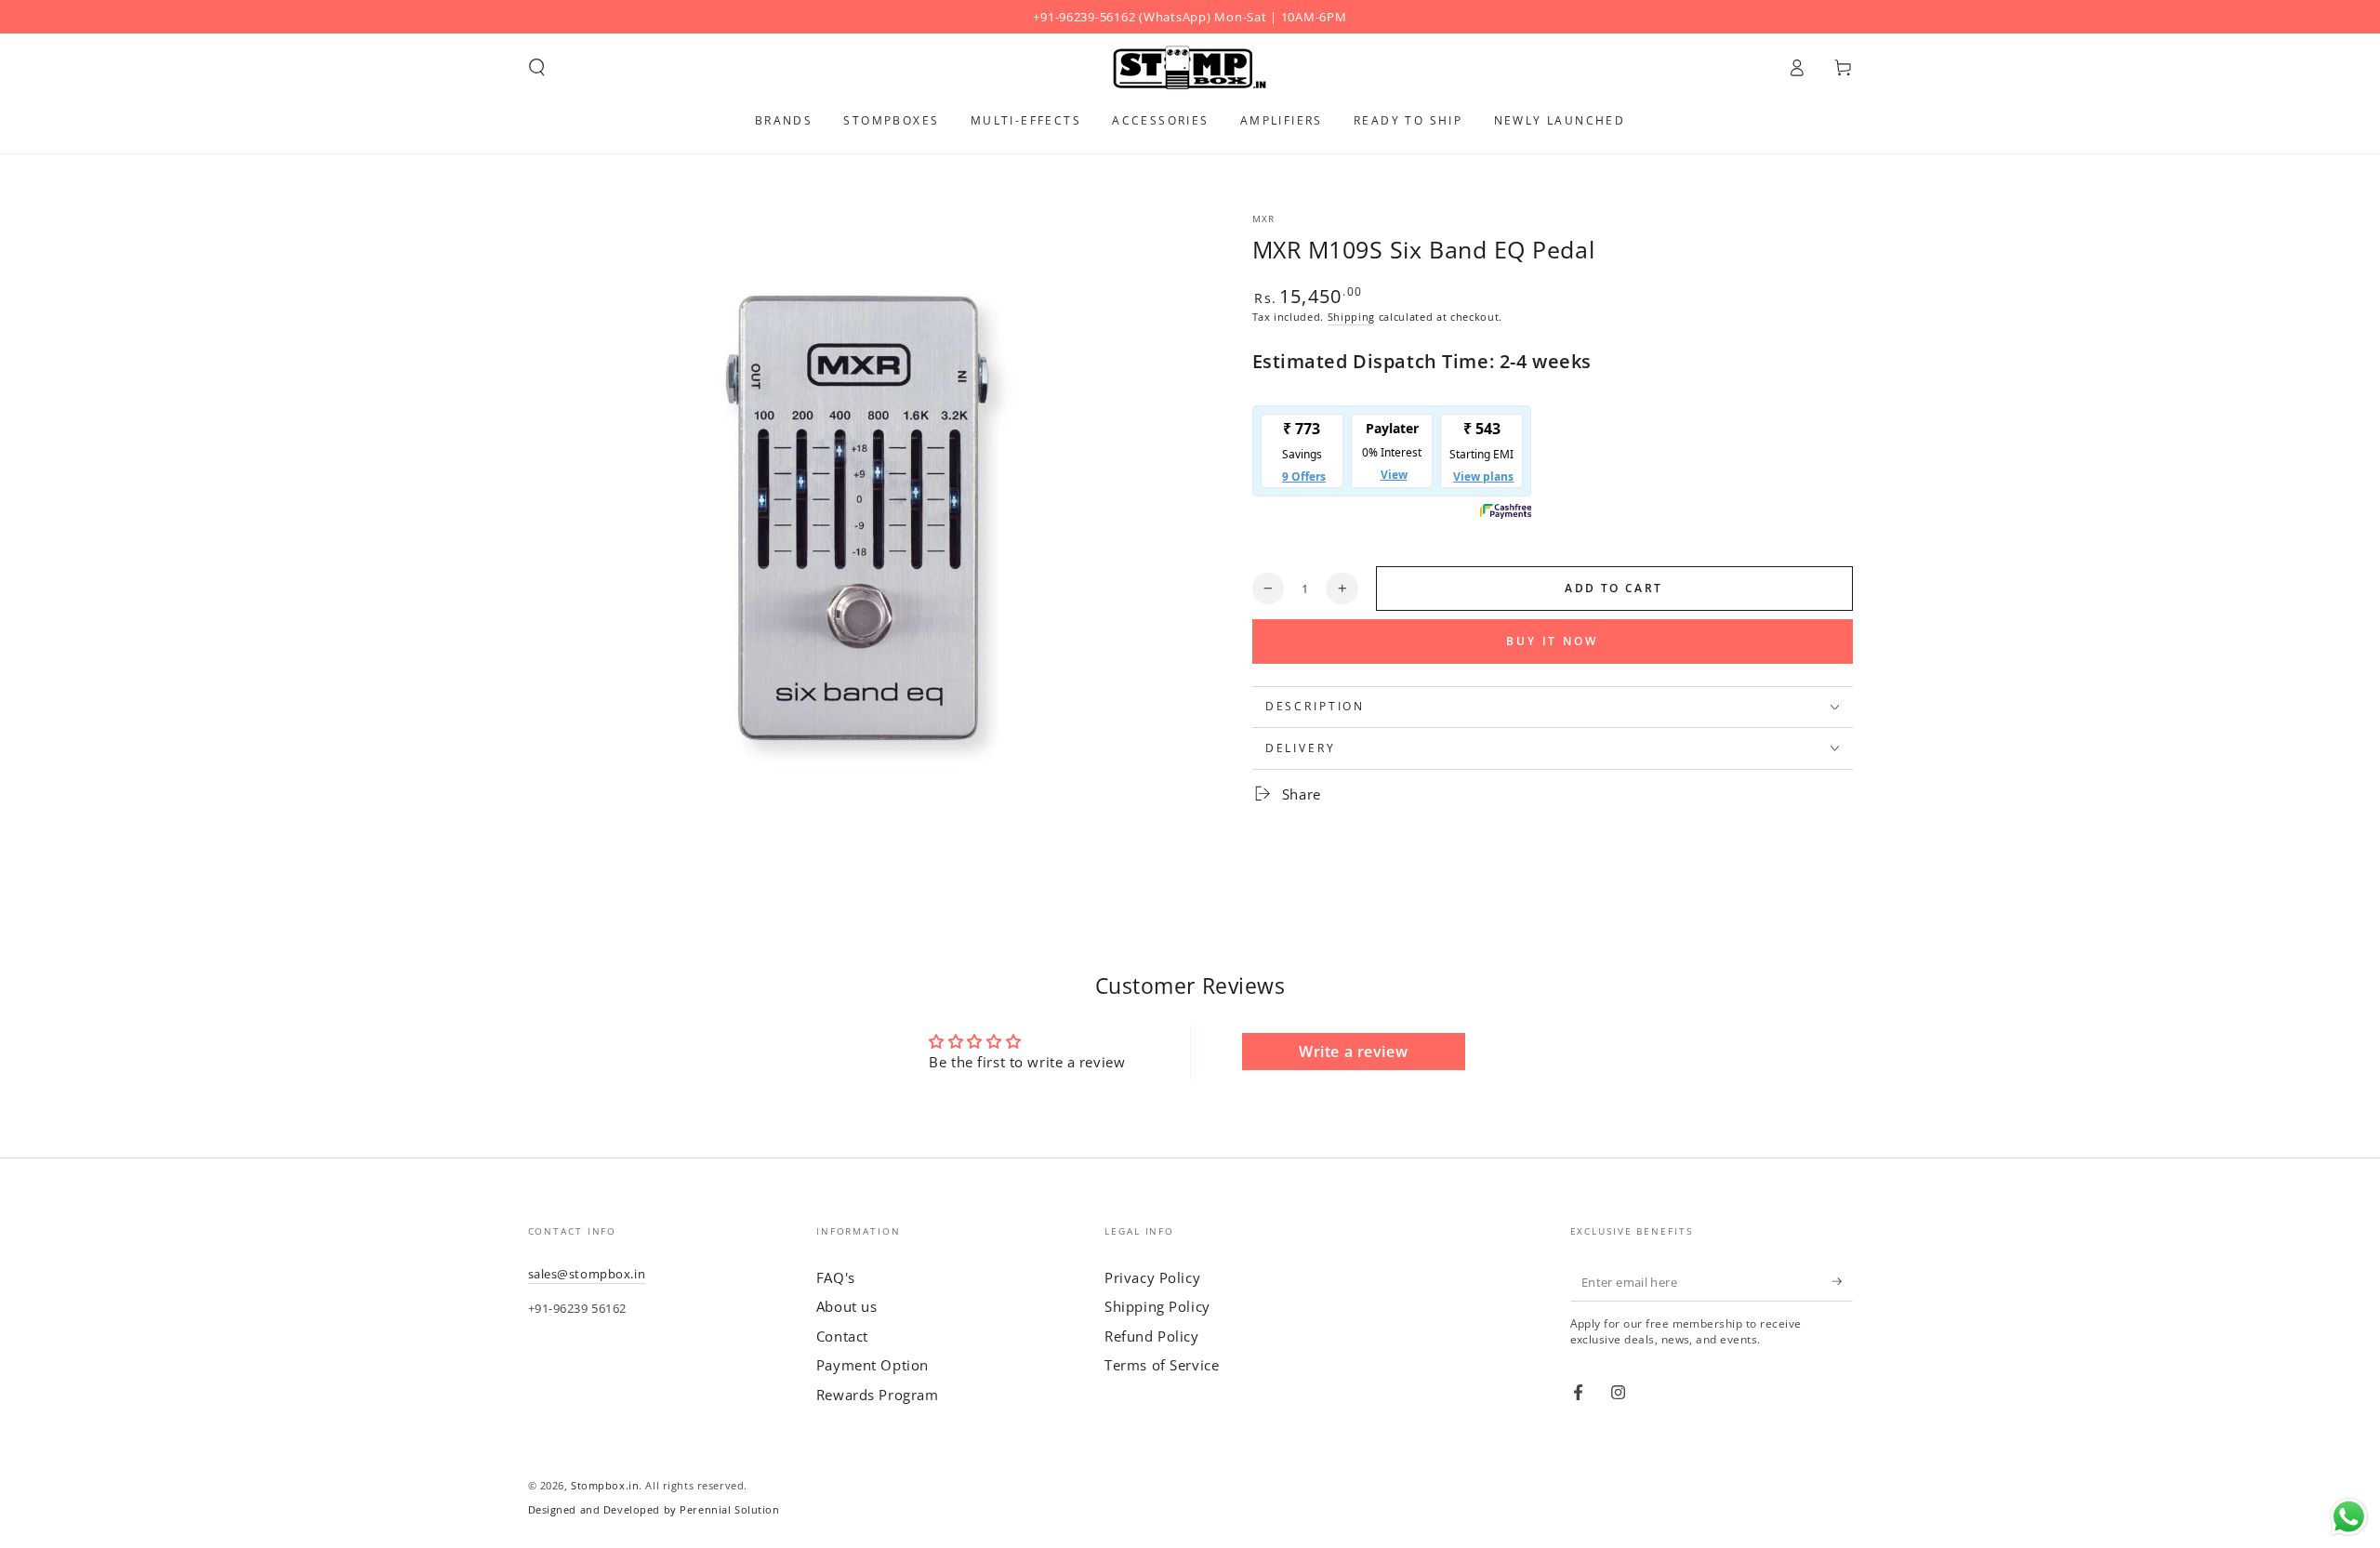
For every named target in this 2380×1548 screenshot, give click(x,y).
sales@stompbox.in (587, 1274)
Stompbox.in (605, 1485)
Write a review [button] (1353, 1052)
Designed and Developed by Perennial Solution (654, 1509)
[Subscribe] (1843, 1282)
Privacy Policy (1152, 1277)
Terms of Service (1162, 1365)
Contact (842, 1336)
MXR (1264, 219)
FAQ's (836, 1277)
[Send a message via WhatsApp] (2349, 1517)
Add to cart (1613, 588)
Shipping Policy (1157, 1306)
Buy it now (1552, 641)
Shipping (1351, 317)
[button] (537, 68)
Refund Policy (1151, 1336)
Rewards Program (878, 1395)
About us (847, 1306)
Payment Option (873, 1365)
